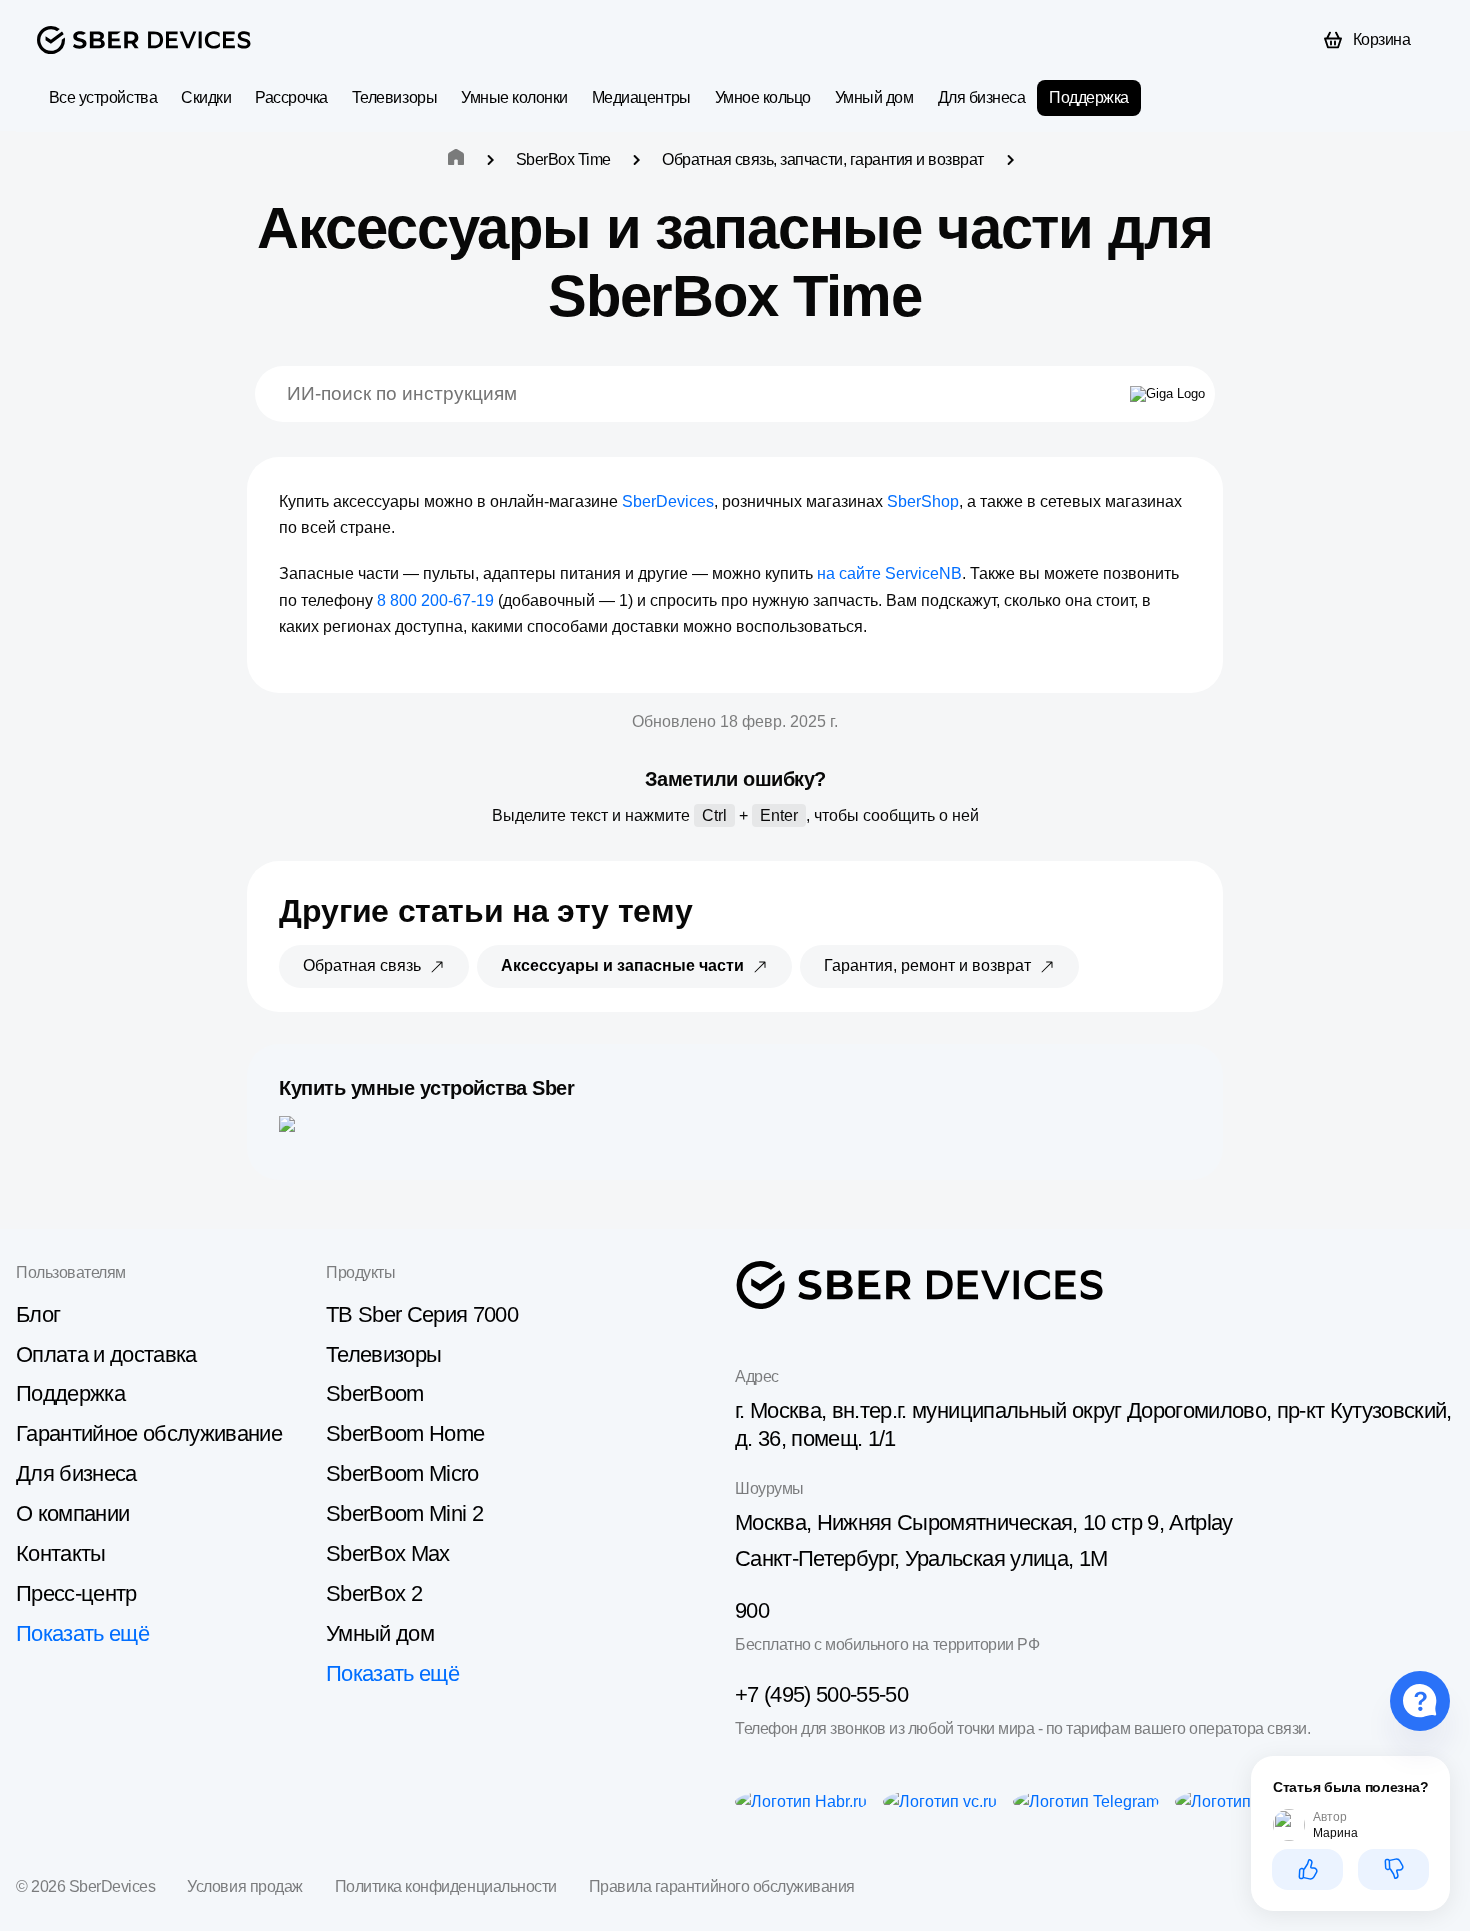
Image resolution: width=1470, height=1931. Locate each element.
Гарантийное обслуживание (149, 1433)
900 (752, 1610)
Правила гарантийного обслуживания (722, 1886)
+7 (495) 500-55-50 (821, 1694)
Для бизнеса (982, 97)
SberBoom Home (405, 1433)
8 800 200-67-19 (435, 600)
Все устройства (103, 97)
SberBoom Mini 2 (404, 1513)
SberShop (923, 501)
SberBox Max (388, 1553)
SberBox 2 (374, 1593)
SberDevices (668, 501)
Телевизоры (394, 97)
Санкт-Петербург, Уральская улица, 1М (921, 1558)
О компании (72, 1513)
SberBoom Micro (402, 1473)
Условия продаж (244, 1886)
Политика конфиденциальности (446, 1886)
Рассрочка (291, 97)
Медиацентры (641, 97)
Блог (38, 1314)
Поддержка (1089, 97)
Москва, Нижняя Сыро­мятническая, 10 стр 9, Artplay (984, 1522)
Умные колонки (514, 97)
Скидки (206, 97)
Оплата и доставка (106, 1354)
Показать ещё (82, 1633)
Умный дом (874, 97)
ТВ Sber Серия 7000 (422, 1314)
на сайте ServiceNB (889, 573)
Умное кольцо (763, 97)
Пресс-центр (76, 1593)
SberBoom (375, 1393)
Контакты (61, 1553)
